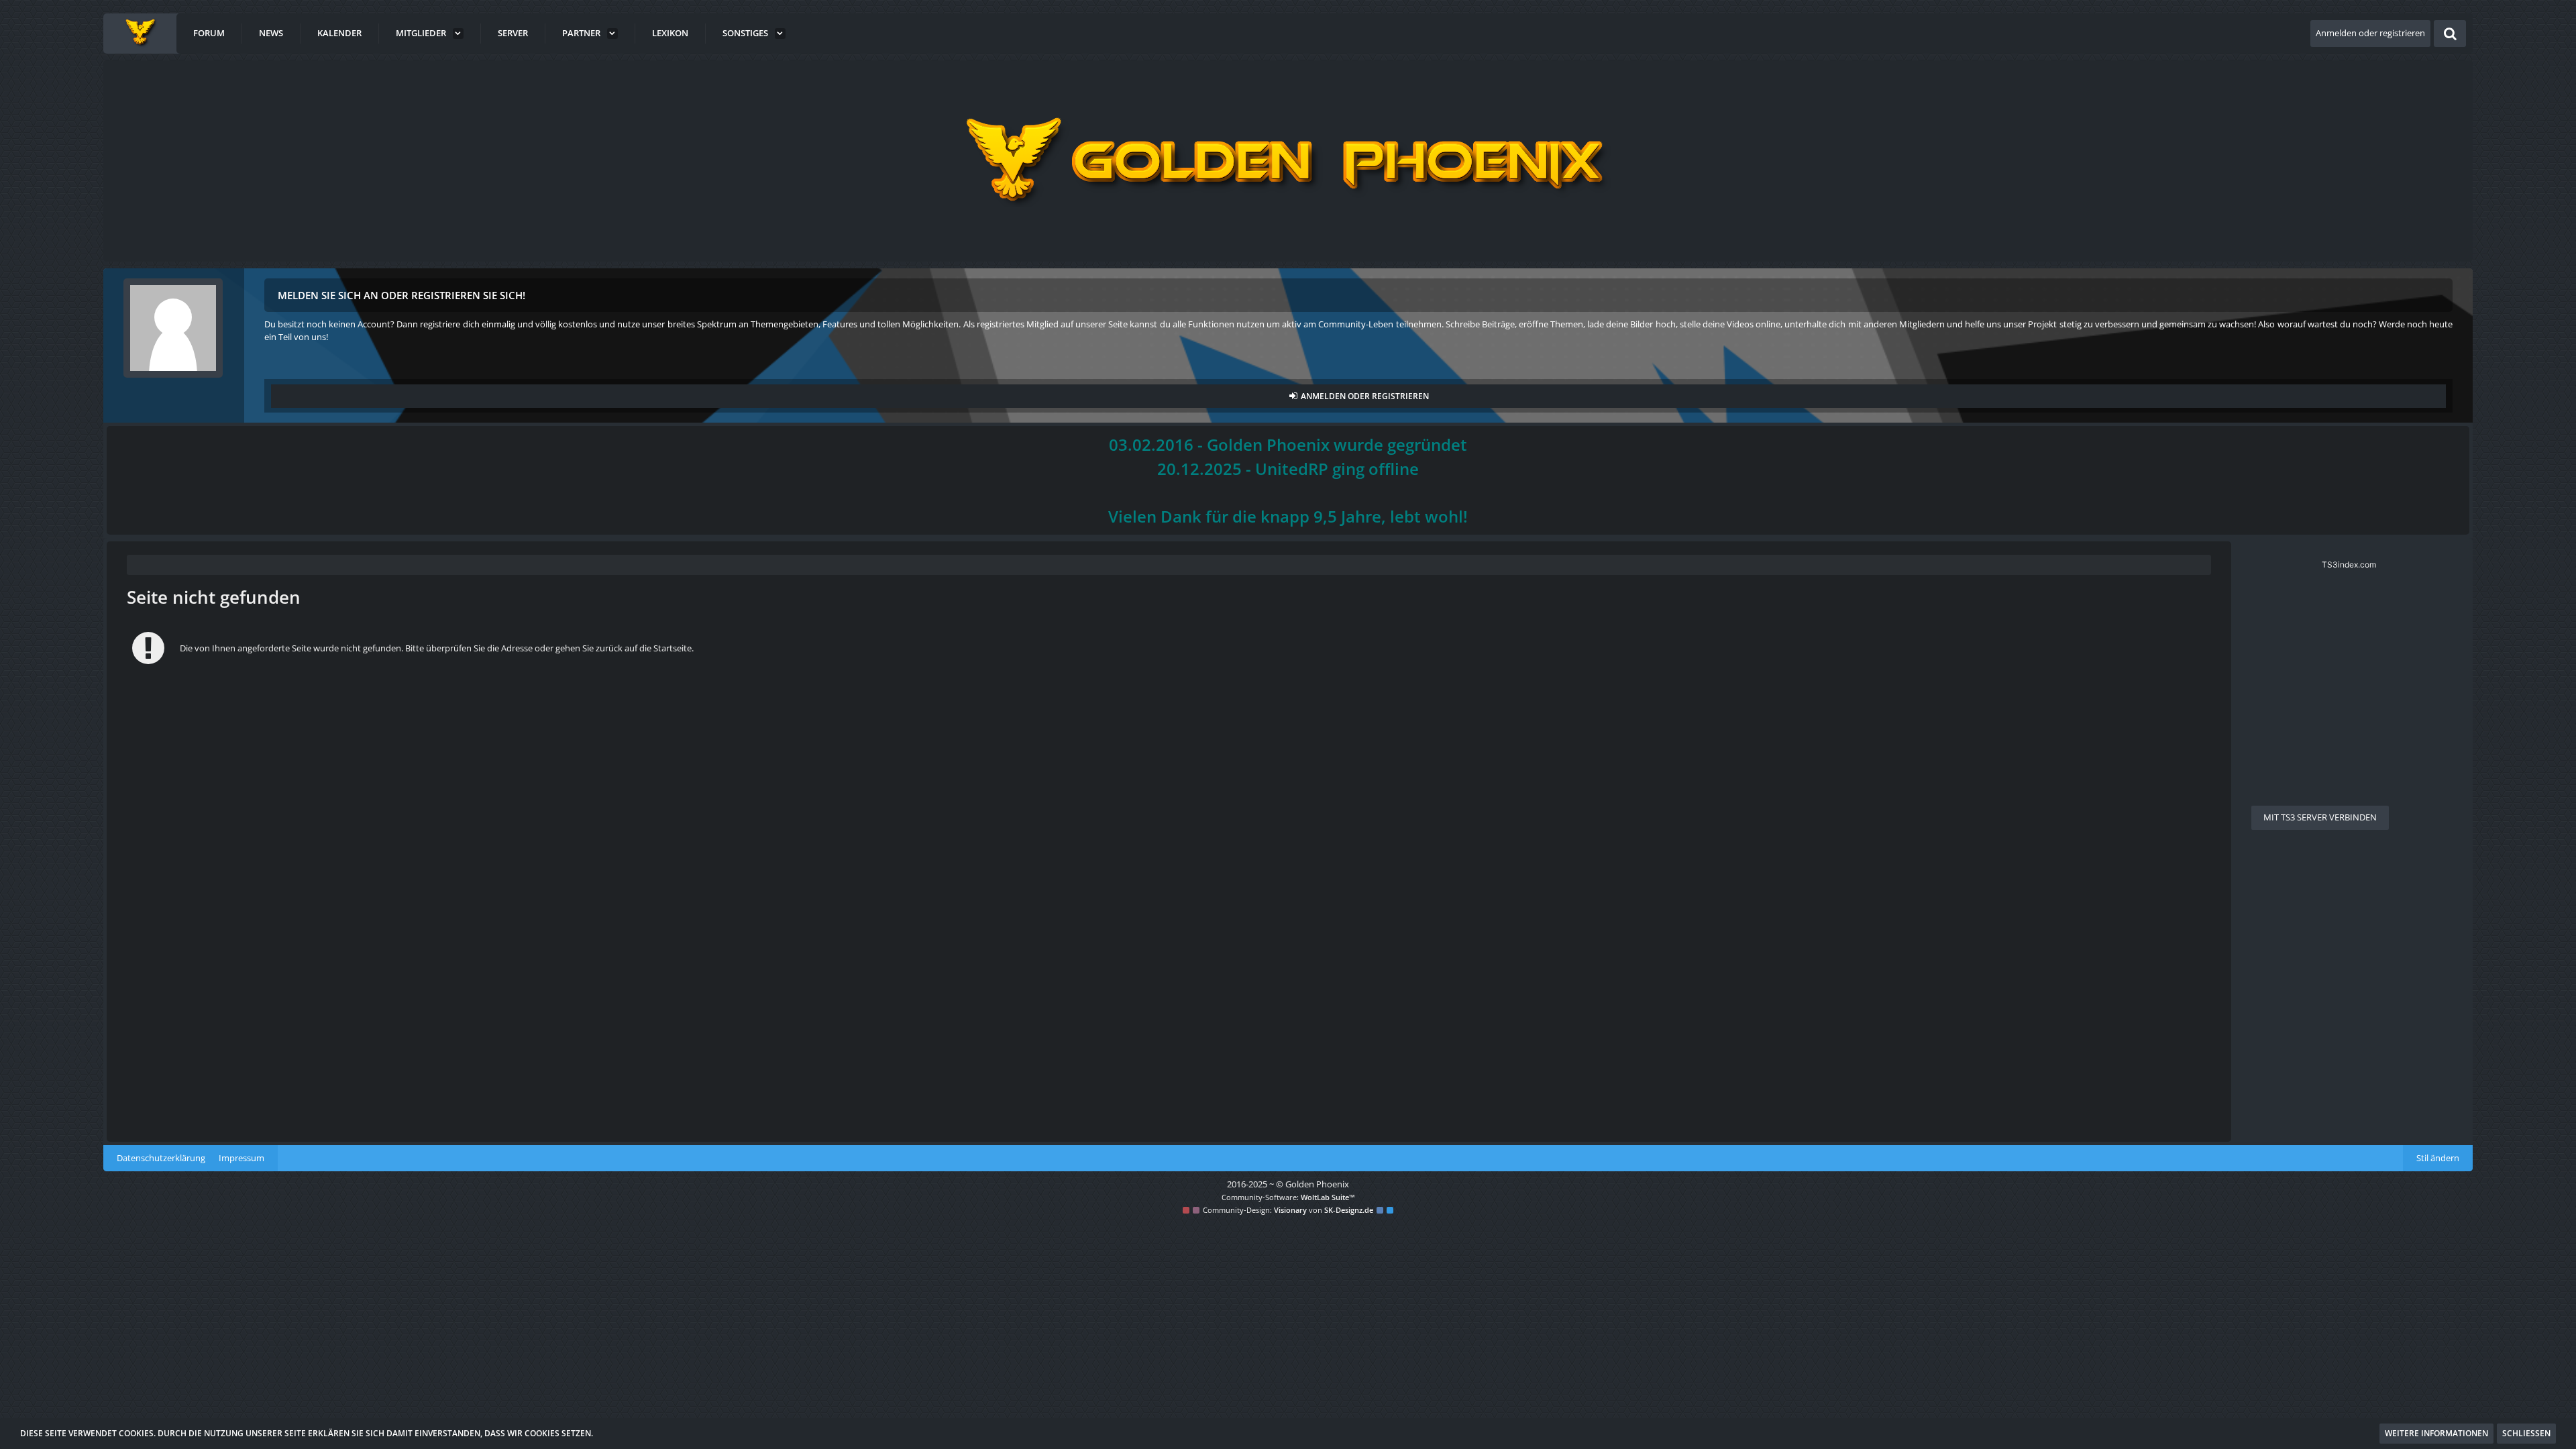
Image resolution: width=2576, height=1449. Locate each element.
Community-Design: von (1288, 1210)
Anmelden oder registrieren (2370, 33)
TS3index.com (2349, 565)
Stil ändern (2438, 1158)
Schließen (2526, 1433)
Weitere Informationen (2436, 1433)
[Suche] (2450, 34)
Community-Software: (1288, 1197)
